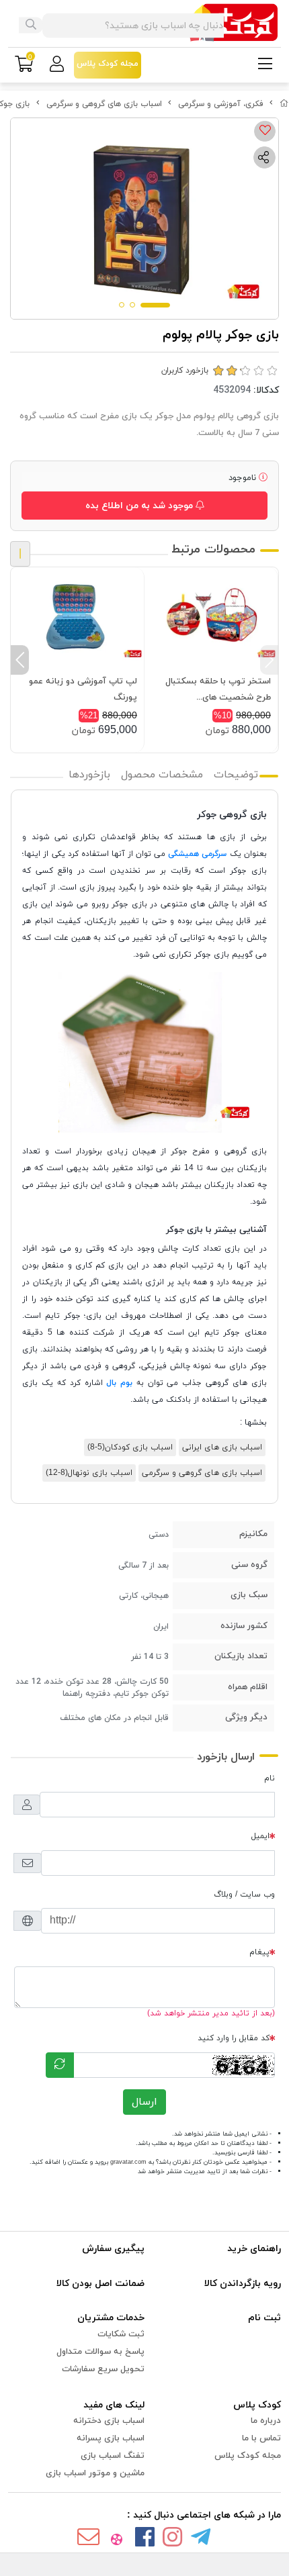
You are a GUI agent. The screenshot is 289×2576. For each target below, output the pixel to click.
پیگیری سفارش (113, 2249)
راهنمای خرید (254, 2249)
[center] (31, 26)
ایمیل (260, 1836)
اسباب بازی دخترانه (109, 2421)
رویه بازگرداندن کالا (243, 2284)
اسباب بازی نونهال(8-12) (89, 1473)
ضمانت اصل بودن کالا (100, 2284)
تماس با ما (261, 2438)
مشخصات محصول (162, 775)
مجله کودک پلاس (248, 2456)
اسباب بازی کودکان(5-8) (130, 1447)
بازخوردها (89, 775)
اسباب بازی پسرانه (111, 2438)
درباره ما (266, 2421)
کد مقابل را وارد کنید (234, 2038)
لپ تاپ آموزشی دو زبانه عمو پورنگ (83, 689)
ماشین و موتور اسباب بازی (95, 2473)
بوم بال (119, 1383)
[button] (269, 660)
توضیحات (236, 775)
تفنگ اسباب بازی (113, 2456)
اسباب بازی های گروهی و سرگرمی (104, 104)
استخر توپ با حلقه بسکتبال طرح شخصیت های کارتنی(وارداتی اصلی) (218, 690)
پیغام (259, 1952)
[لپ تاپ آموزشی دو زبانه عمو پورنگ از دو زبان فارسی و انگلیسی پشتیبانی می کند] (77, 617)
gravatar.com (128, 2162)
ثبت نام (264, 2318)
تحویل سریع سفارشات (103, 2369)
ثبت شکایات (121, 2334)
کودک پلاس (257, 2405)
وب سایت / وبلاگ (244, 1895)
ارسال (144, 2102)
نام (270, 1778)
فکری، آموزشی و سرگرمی (221, 104)
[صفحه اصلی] (284, 104)
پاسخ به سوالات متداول (100, 2352)
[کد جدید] (60, 2065)
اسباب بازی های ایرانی (222, 1447)
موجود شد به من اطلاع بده (140, 506)
